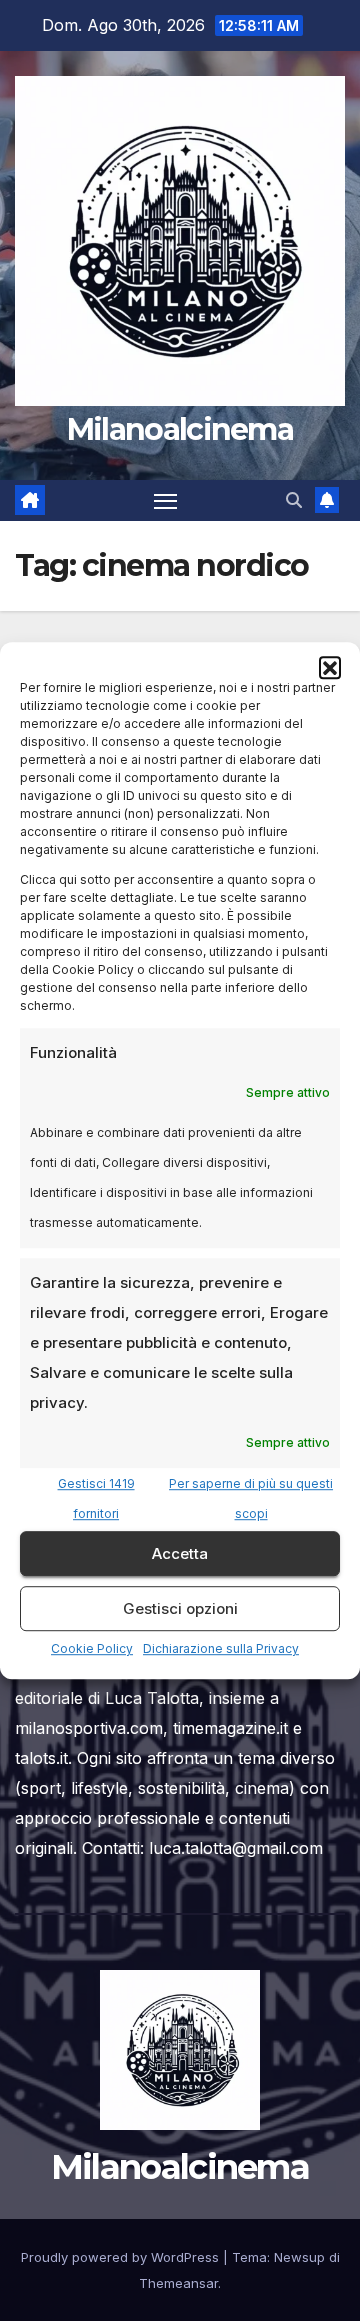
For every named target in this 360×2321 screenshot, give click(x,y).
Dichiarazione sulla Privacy (221, 1648)
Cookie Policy (92, 1648)
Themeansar (178, 2283)
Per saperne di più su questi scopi (251, 1498)
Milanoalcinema (180, 429)
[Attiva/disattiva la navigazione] (166, 501)
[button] (330, 667)
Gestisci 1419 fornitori (96, 1498)
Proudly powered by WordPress (122, 2257)
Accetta (180, 1553)
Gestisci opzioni (180, 1608)
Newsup (299, 2257)
